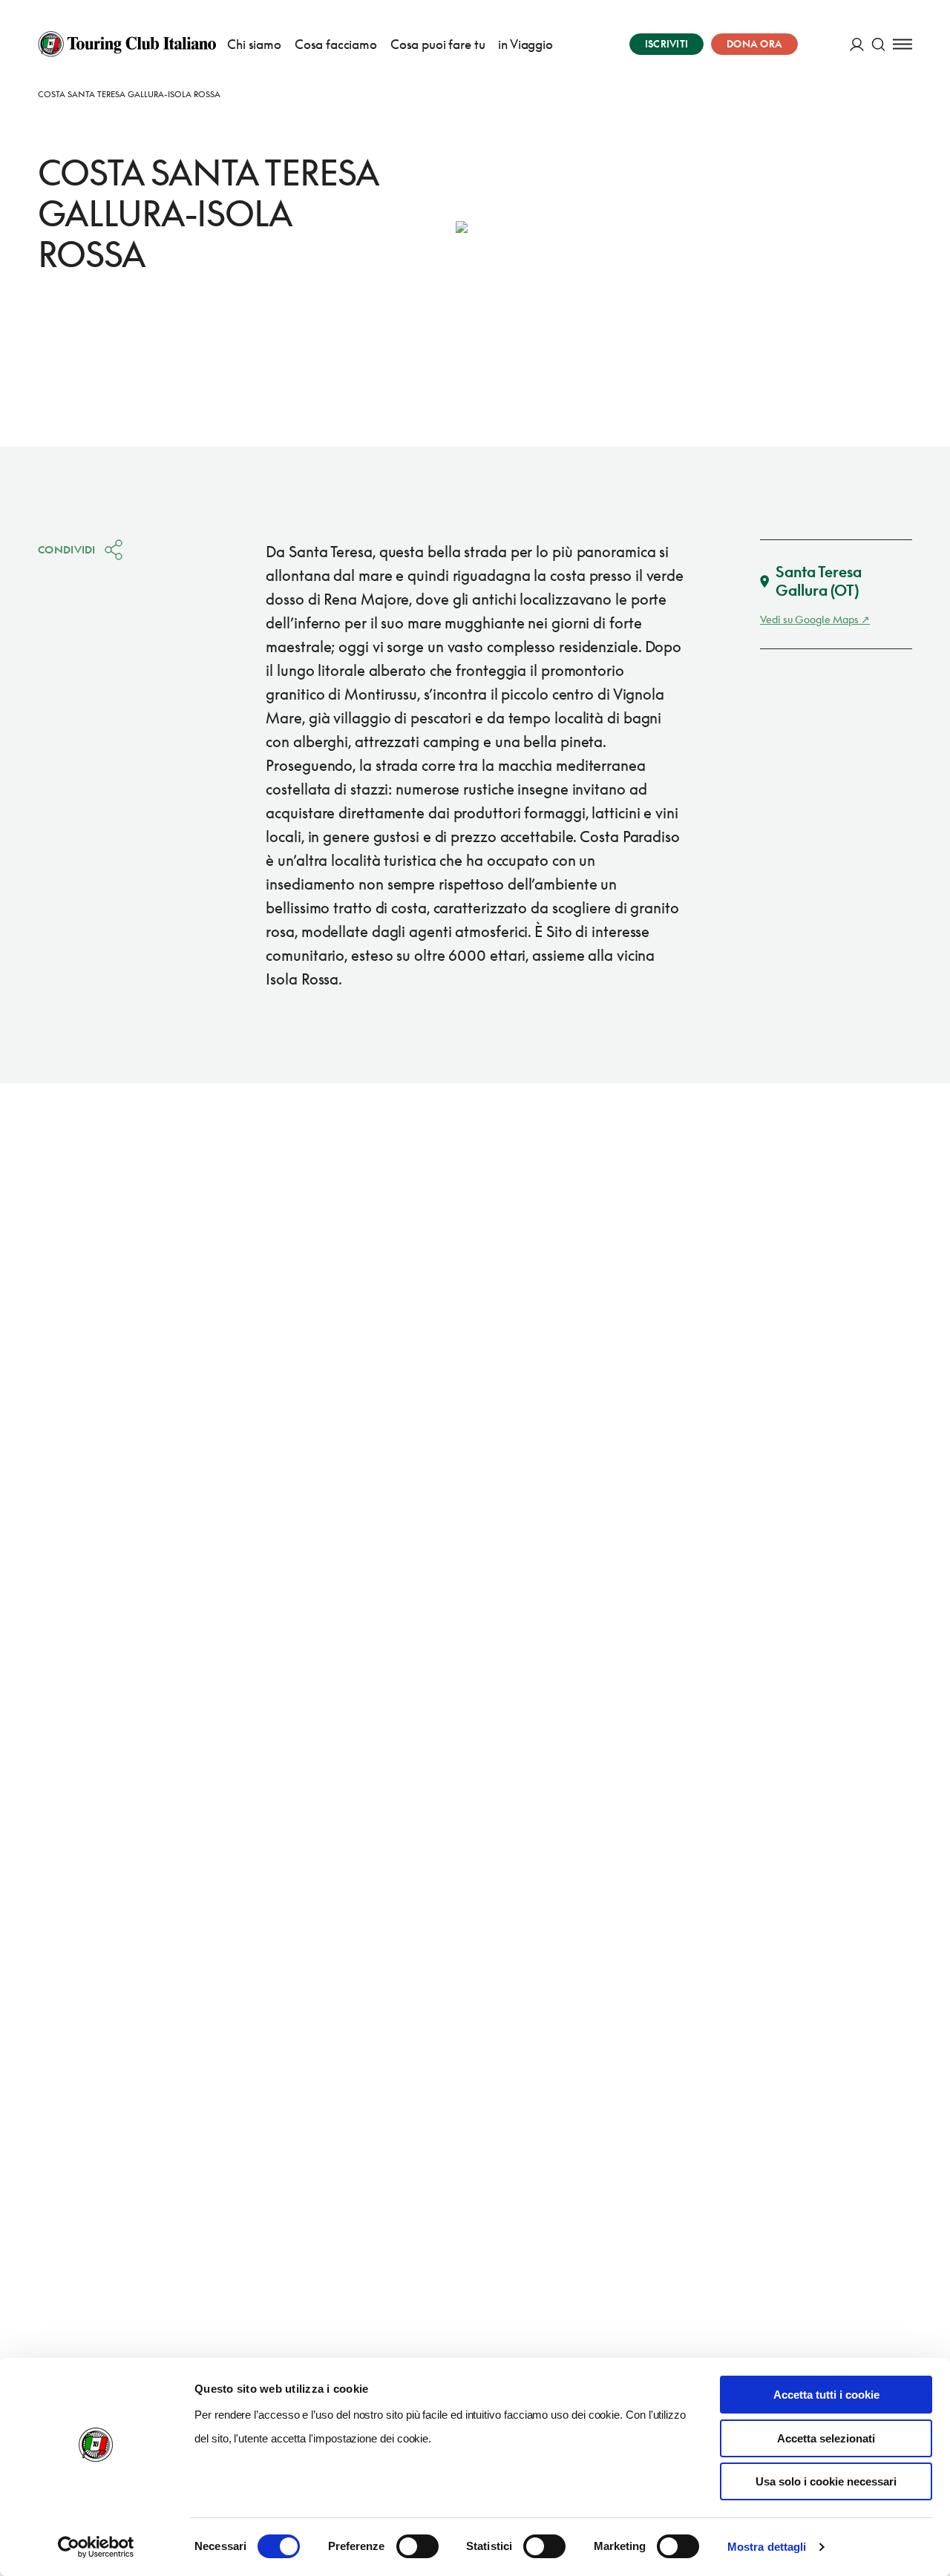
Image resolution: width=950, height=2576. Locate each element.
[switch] (417, 2546)
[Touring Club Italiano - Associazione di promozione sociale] (127, 44)
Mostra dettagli (767, 2547)
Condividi (67, 549)
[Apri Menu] (902, 44)
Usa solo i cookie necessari (826, 2481)
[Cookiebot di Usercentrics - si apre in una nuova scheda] (96, 2547)
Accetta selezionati (826, 2438)
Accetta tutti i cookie (826, 2395)
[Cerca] (878, 44)
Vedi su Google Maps (809, 619)
